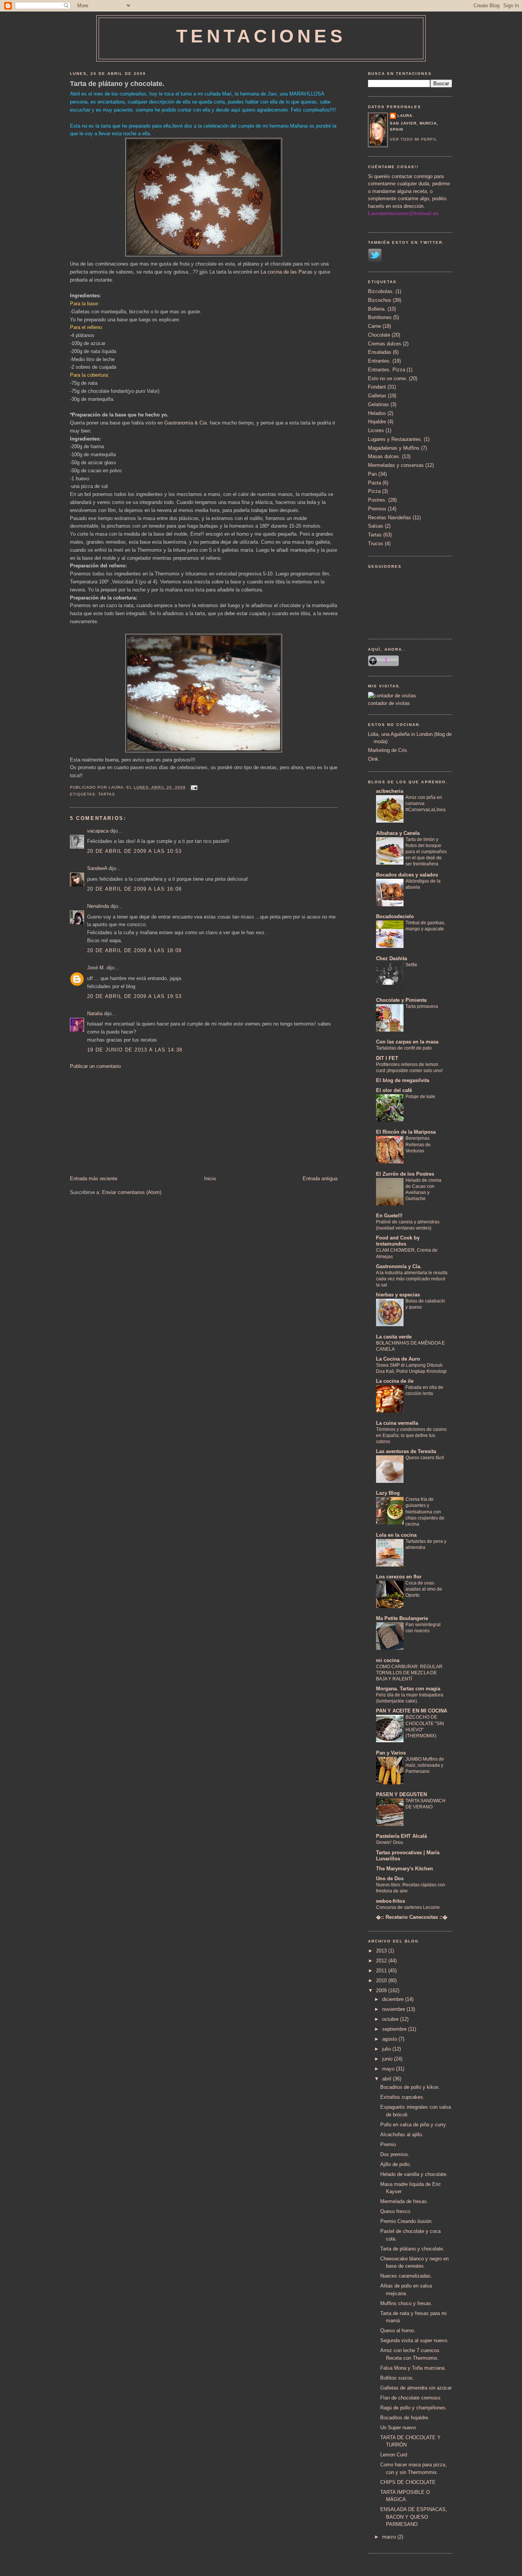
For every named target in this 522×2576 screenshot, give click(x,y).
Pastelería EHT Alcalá (401, 1836)
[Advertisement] (127, 1122)
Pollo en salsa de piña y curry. (414, 2125)
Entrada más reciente (94, 1179)
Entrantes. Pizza (387, 370)
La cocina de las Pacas (287, 272)
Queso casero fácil (425, 1458)
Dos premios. (395, 2154)
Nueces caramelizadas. (406, 2276)
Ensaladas (380, 352)
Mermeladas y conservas (396, 465)
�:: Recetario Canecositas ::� (412, 1917)
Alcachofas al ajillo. (402, 2135)
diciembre (394, 1999)
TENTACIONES (261, 36)
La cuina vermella (397, 1423)
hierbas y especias (398, 1295)
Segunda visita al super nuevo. (414, 2340)
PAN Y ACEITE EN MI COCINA (412, 1711)
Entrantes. (379, 361)
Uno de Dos (390, 1879)
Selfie (411, 965)
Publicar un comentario (95, 1066)
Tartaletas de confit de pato (404, 1048)
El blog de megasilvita (403, 1080)
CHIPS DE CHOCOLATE (408, 2482)
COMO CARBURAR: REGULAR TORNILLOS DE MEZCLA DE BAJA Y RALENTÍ (409, 1673)
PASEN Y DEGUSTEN (401, 1794)
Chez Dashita (391, 958)
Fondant (377, 387)
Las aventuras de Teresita (406, 1451)
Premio (388, 2144)
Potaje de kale (420, 1097)
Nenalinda (98, 906)
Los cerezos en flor (399, 1577)
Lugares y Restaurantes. (395, 439)
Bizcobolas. (381, 291)
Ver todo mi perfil (413, 139)
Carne (374, 326)
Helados (377, 413)
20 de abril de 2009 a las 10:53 (134, 851)
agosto (390, 2039)
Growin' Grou (390, 1842)
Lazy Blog (388, 1493)
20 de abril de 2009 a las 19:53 (134, 996)
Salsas (376, 526)
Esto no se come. (388, 378)
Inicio (210, 1179)
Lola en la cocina (396, 1535)
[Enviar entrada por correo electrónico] (193, 787)
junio (388, 2059)
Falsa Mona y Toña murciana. (413, 2368)
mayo (389, 2069)
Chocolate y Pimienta (401, 1000)
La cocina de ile (395, 1381)
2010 (382, 1981)
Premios (377, 509)
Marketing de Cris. (388, 750)
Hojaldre (377, 422)
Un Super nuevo (398, 2428)
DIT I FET (387, 1058)
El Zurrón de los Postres (405, 1174)
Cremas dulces (385, 344)
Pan (372, 474)
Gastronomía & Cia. (186, 423)
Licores (376, 430)
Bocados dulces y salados (407, 875)
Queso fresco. (396, 2211)
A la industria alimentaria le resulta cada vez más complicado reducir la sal (412, 1279)
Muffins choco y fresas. (406, 2303)
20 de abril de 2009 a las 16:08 (134, 889)
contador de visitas (389, 703)
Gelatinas (379, 404)
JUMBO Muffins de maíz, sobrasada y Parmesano (425, 1765)
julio (387, 2049)
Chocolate (379, 335)
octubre (391, 2019)
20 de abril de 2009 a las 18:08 (134, 950)
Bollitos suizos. (397, 2378)
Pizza (374, 491)
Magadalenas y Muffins (394, 448)
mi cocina (388, 1660)
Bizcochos (380, 300)
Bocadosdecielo (395, 916)
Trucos (376, 544)
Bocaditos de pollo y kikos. (410, 2087)
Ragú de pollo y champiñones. (414, 2408)
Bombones (380, 317)
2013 (382, 1951)
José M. (96, 968)
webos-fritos (391, 1901)
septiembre (395, 2029)
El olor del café (394, 1090)
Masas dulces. (384, 456)
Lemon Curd (394, 2455)
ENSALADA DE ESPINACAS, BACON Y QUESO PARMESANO (414, 2517)
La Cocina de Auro (398, 1359)
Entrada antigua (320, 1179)
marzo (390, 2537)
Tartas (107, 794)
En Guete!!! (389, 1216)
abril (387, 2079)
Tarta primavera (422, 1006)
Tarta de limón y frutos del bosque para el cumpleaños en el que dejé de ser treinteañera (426, 852)
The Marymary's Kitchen (404, 1869)
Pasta (374, 483)
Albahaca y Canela (398, 833)
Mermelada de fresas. (404, 2201)
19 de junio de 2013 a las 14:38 (135, 1050)
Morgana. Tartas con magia (408, 1689)
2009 (382, 1990)
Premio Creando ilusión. (407, 2221)
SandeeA (97, 868)
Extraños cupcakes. (402, 2097)
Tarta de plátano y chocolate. (117, 84)
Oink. (374, 759)
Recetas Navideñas (390, 518)
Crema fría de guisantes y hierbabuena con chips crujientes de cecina (425, 1512)
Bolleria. (377, 309)
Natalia (95, 1013)
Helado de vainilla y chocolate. (414, 2174)
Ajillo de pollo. (396, 2164)
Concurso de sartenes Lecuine (408, 1907)
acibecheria (390, 791)
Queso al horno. (398, 2331)
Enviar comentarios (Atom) (132, 1192)
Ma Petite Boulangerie (402, 1618)
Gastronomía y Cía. (399, 1266)
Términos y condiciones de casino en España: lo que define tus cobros (411, 1435)
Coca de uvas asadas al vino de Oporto (424, 1589)
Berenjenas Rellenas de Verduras (418, 1144)
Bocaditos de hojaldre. (405, 2418)
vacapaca (98, 831)
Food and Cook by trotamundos (398, 1241)
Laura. (406, 116)
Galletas (377, 396)
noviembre (394, 2009)
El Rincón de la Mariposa (406, 1132)
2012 (382, 1961)
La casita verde (394, 1337)
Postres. (377, 500)
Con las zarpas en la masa (407, 1042)
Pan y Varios (391, 1753)
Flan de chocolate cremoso (410, 2398)
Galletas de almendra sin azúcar (416, 2388)
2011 (382, 1971)
